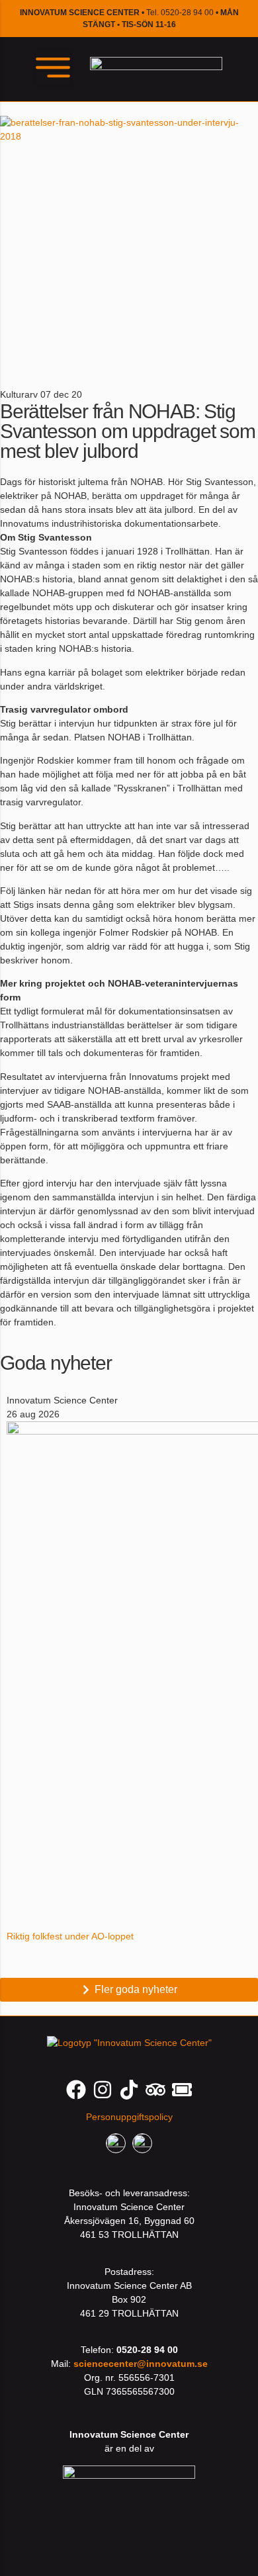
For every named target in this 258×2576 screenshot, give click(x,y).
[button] (53, 67)
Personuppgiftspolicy (129, 2117)
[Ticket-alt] (182, 2090)
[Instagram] (103, 2090)
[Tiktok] (129, 2090)
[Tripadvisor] (155, 2090)
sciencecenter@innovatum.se (141, 2364)
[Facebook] (76, 2090)
